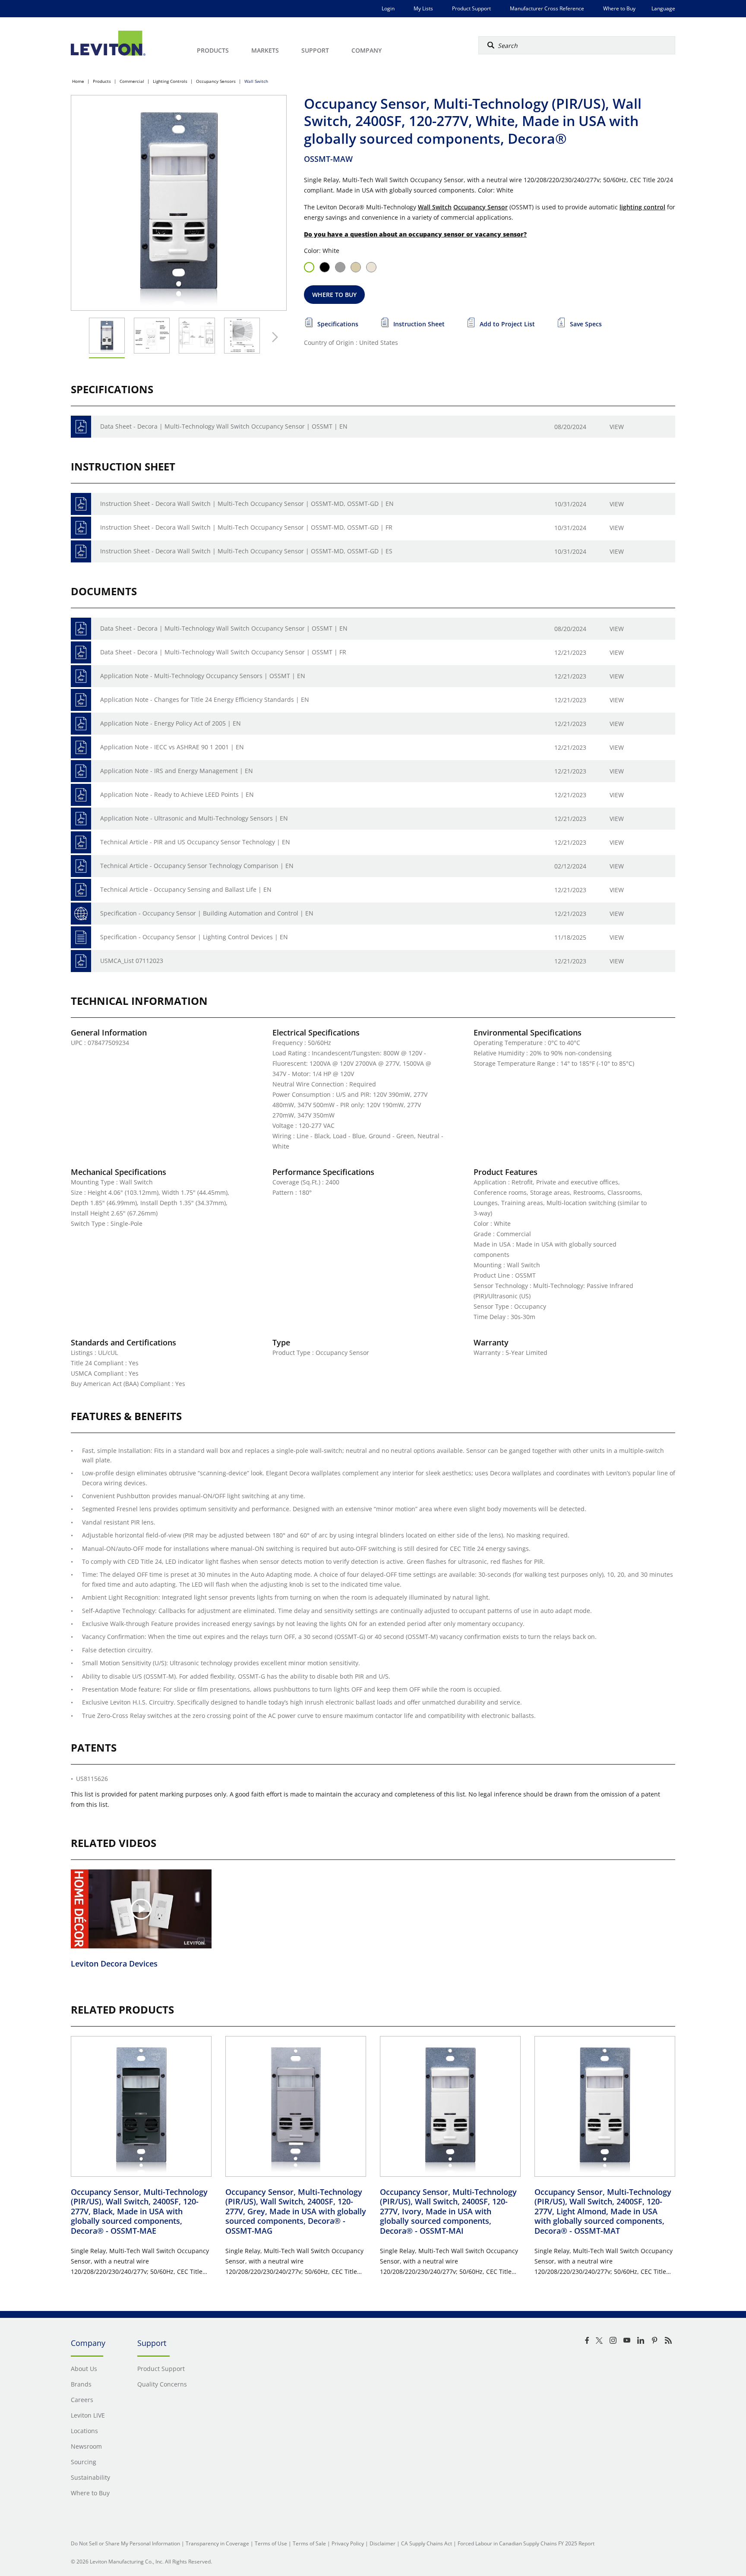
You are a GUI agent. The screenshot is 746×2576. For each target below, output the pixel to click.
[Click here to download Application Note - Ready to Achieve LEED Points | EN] (81, 795)
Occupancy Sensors (216, 81)
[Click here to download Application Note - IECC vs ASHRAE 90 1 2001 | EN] (81, 747)
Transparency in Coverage (217, 2543)
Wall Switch (256, 81)
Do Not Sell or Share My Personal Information (125, 2543)
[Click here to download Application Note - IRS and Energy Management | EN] (81, 771)
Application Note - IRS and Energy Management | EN (177, 771)
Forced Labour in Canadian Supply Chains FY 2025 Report (526, 2543)
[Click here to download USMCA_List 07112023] (81, 961)
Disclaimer (382, 2543)
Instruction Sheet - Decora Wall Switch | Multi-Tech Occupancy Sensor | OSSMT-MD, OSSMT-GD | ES (246, 551)
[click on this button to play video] (141, 1909)
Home (78, 81)
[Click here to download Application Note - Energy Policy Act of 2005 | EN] (81, 724)
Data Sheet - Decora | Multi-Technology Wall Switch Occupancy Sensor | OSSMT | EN (224, 426)
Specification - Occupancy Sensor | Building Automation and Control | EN (207, 913)
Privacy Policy (348, 2543)
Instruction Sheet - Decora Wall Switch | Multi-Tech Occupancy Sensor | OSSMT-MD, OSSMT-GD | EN (247, 504)
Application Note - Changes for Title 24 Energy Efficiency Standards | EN (205, 699)
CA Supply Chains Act (427, 2543)
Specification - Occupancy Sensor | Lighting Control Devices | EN (194, 937)
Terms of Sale (309, 2543)
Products (102, 81)
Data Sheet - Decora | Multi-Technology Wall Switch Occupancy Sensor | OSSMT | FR (223, 652)
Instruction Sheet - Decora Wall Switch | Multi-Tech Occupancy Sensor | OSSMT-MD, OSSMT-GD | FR (246, 527)
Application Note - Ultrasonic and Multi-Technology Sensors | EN (194, 818)
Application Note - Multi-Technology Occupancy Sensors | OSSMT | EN (203, 676)
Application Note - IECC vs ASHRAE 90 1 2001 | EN (172, 747)
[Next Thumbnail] (273, 337)
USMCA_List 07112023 (132, 961)
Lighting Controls (170, 81)
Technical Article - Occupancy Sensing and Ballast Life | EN (186, 889)
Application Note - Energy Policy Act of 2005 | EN (171, 723)
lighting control (642, 207)
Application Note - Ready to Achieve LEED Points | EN (177, 794)
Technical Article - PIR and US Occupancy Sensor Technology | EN (195, 842)
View (617, 427)
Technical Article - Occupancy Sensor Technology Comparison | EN (197, 866)
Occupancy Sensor (480, 207)
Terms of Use (271, 2543)
